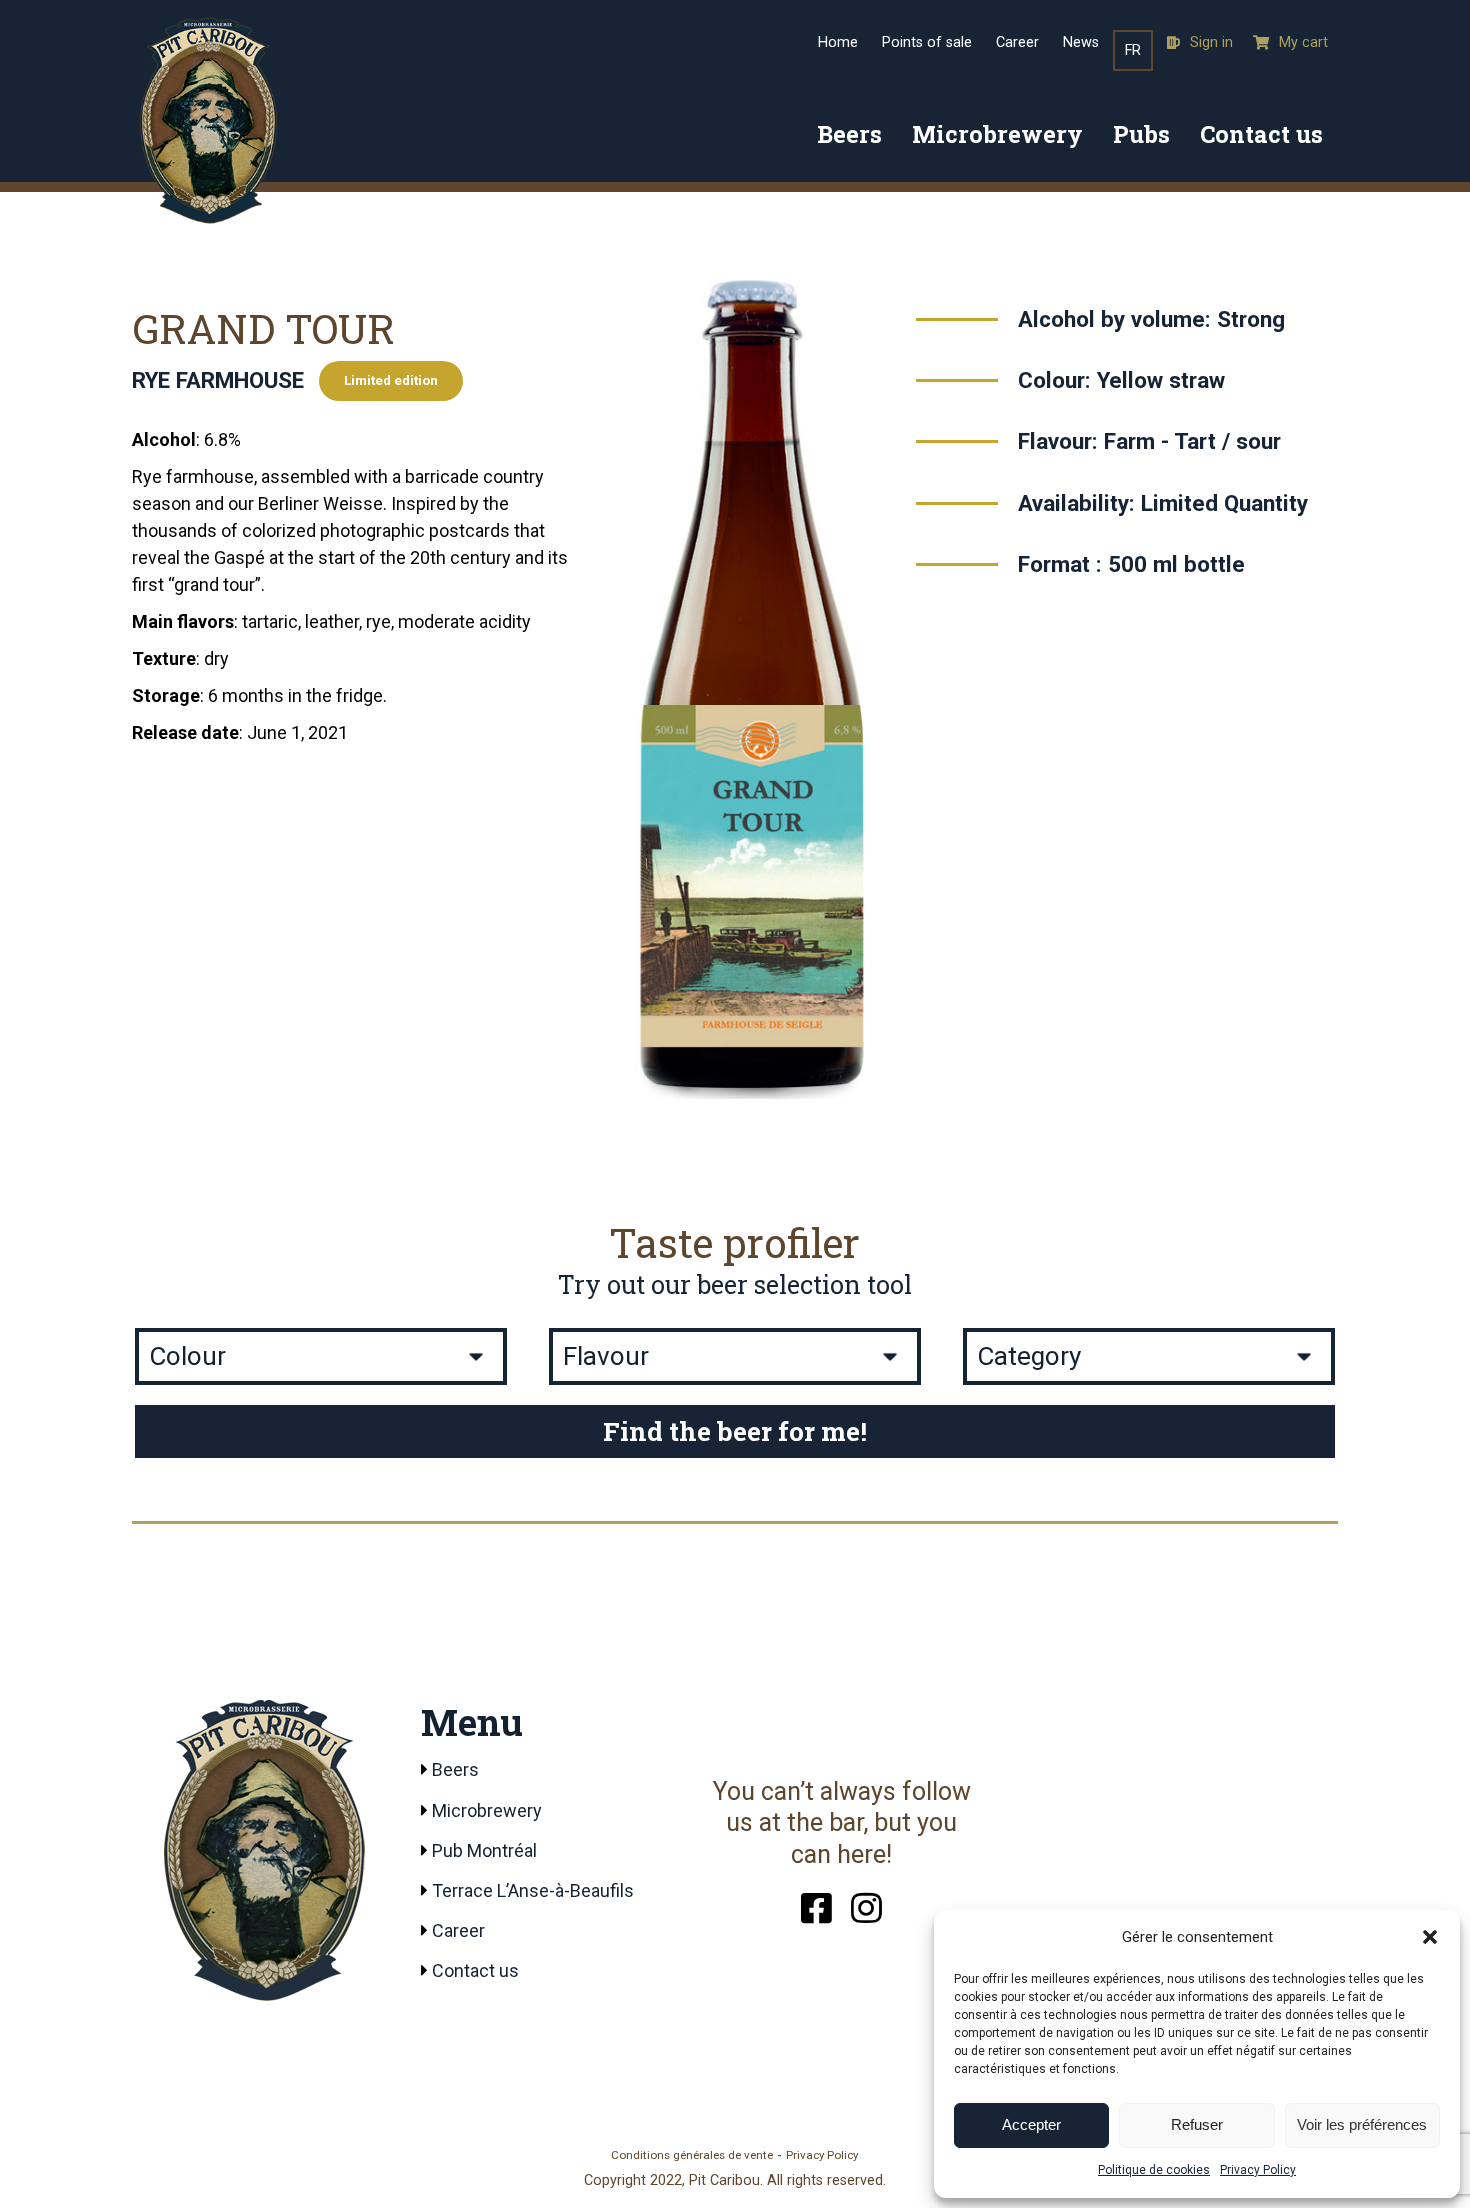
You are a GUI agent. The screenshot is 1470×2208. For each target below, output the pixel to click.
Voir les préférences (1362, 2124)
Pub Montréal (484, 1850)
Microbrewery (997, 133)
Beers (849, 133)
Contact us (1261, 133)
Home (838, 42)
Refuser (1197, 2124)
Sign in (1211, 42)
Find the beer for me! (735, 1431)
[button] (1430, 1937)
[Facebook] (816, 1905)
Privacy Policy (1258, 2170)
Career (1017, 42)
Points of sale (927, 42)
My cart (1303, 42)
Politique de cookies (1154, 2170)
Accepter (1031, 2124)
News (1081, 42)
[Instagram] (866, 1905)
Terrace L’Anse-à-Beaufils (533, 1890)
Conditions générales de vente (692, 2155)
